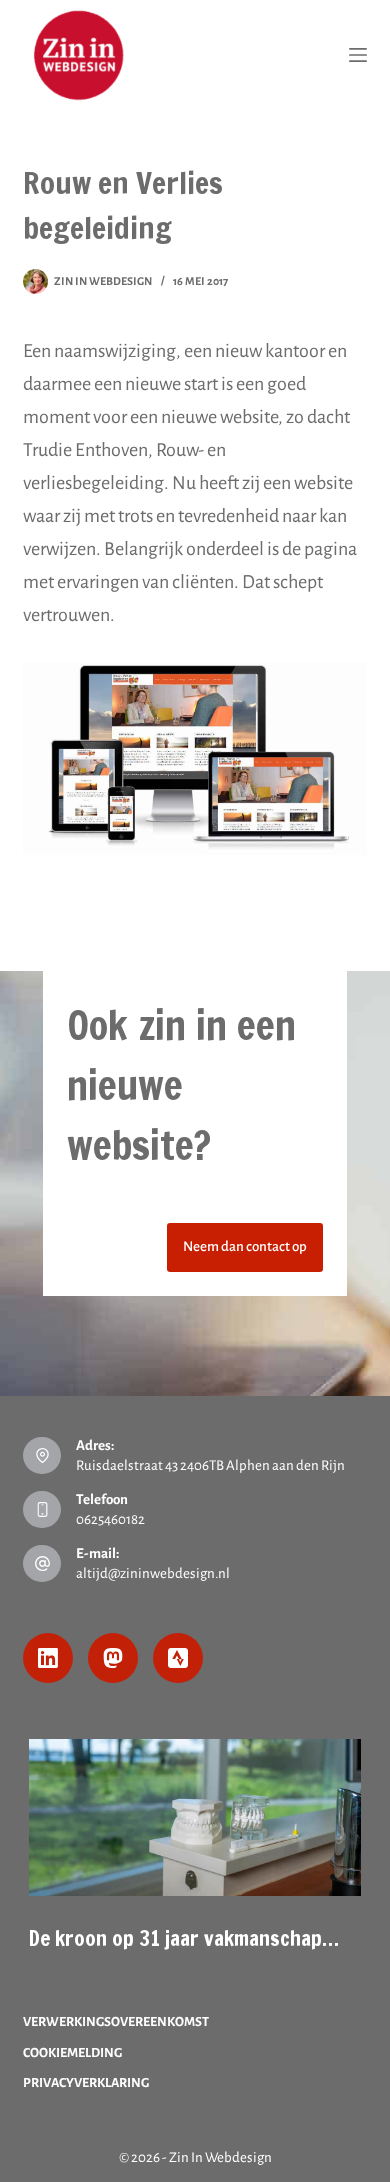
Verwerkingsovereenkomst (116, 2022)
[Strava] (178, 1658)
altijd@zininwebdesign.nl (153, 1573)
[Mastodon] (113, 1658)
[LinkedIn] (48, 1658)
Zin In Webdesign (220, 2157)
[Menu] (358, 55)
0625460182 (110, 1519)
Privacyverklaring (86, 2083)
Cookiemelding (72, 2053)
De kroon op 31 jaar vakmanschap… (184, 1938)
